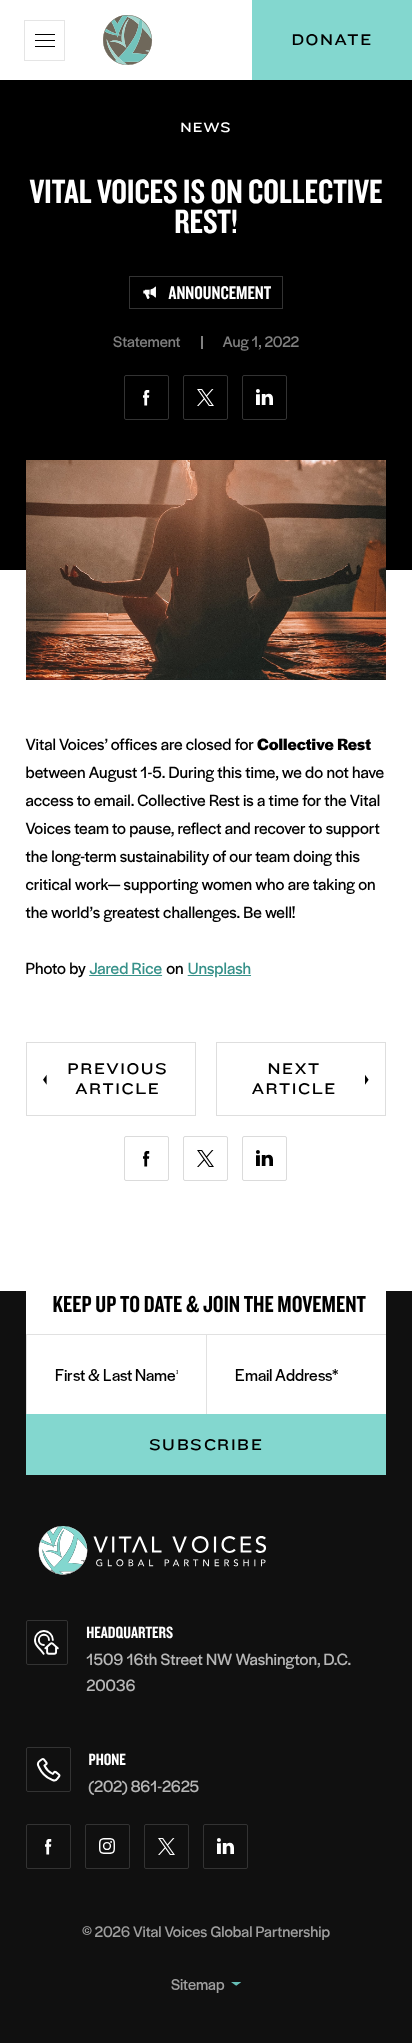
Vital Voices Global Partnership (231, 1931)
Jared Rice (125, 967)
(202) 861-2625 (144, 1785)
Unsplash (219, 967)
